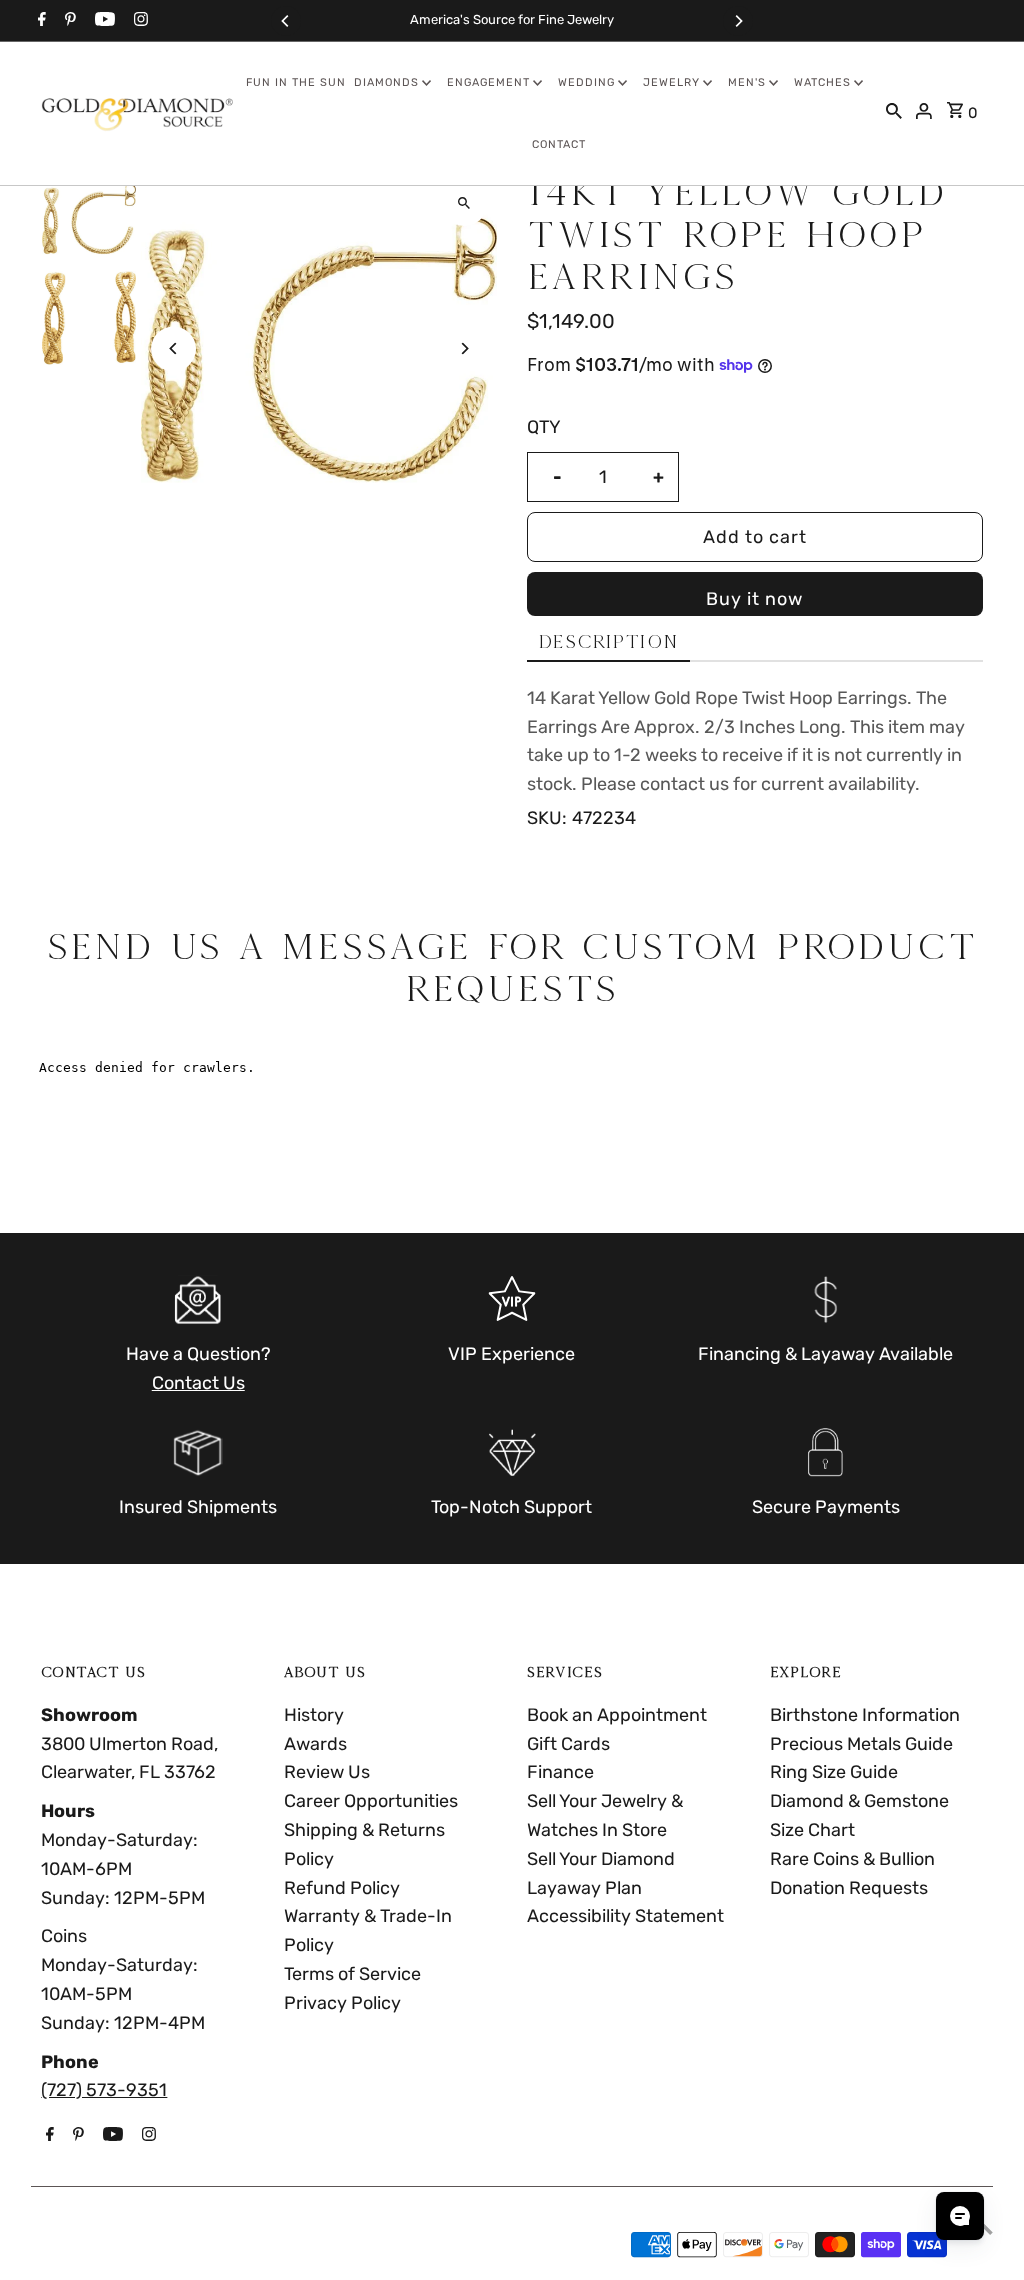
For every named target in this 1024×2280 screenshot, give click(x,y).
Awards (315, 1744)
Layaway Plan (584, 1888)
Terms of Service (352, 1974)
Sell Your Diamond (601, 1859)
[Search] (894, 113)
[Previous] (286, 21)
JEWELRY (671, 82)
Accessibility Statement (625, 1916)
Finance (560, 1772)
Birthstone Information (865, 1715)
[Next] (738, 21)
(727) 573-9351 (104, 2090)
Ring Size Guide (834, 1772)
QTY (544, 427)
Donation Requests (849, 1888)
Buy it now (754, 599)
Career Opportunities (371, 1801)
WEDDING (586, 82)
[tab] (608, 642)
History (314, 1715)
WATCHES (822, 82)
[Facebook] (39, 21)
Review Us (327, 1772)
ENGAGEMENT (488, 82)
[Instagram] (138, 21)
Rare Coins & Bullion (852, 1859)
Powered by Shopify (241, 2245)
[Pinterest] (68, 21)
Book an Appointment (617, 1715)
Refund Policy (342, 1888)
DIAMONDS (386, 82)
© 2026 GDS (94, 2245)
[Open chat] (960, 2216)
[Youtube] (102, 21)
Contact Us (198, 1383)
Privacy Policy (342, 2003)
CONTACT (559, 144)
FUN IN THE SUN (296, 82)
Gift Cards (568, 1744)
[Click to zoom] (464, 203)
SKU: (547, 818)
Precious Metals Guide (861, 1744)
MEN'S (747, 82)
